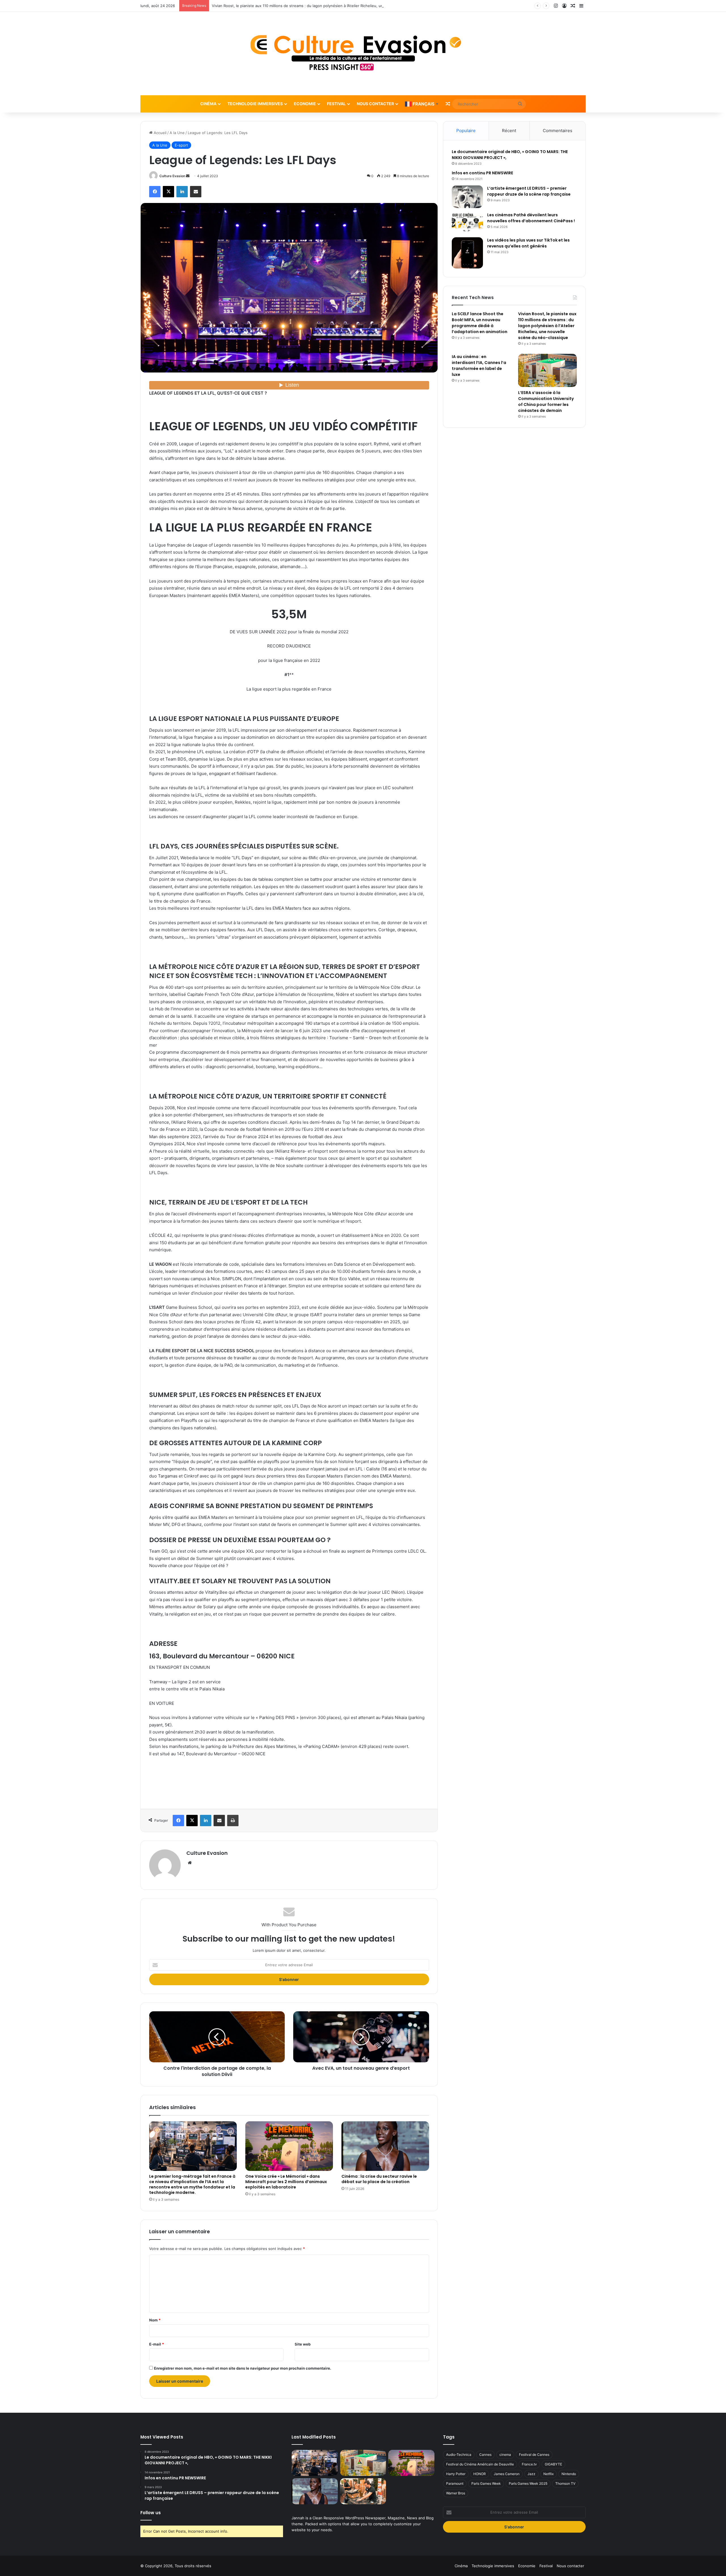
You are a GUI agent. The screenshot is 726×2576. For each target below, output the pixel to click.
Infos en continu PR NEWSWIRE (482, 173)
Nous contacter (375, 104)
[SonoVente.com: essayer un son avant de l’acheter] (363, 2491)
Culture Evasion (172, 176)
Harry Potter (456, 2474)
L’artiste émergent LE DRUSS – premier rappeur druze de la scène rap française (529, 191)
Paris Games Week (486, 2483)
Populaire (466, 131)
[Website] (190, 1863)
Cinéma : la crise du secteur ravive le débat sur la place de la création (379, 2179)
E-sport (181, 145)
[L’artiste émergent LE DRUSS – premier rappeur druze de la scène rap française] (467, 197)
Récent (509, 131)
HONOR (480, 2474)
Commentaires (558, 131)
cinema (505, 2455)
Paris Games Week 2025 (528, 2483)
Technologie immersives (255, 104)
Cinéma (208, 104)
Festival (336, 104)
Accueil (160, 133)
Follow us (151, 2513)
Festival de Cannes (534, 2455)
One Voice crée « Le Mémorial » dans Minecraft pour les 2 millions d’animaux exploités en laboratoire (286, 2182)
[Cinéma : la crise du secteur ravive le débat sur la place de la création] (385, 2146)
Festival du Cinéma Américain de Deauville (480, 2464)
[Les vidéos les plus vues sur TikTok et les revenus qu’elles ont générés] (467, 253)
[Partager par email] (196, 192)
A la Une (177, 133)
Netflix (548, 2474)
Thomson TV (565, 2483)
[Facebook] (155, 192)
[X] (168, 192)
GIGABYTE (553, 2464)
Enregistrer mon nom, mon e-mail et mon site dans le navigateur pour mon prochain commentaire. (243, 2368)
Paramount (455, 2483)
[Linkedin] (182, 192)
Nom (155, 2320)
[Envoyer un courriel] (188, 176)
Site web (303, 2344)
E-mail (157, 2344)
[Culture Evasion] (363, 54)
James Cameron (507, 2474)
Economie (305, 104)
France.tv (529, 2464)
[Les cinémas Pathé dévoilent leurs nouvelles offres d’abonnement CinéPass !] (467, 223)
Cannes (485, 2455)
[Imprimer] (233, 1821)
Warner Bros (456, 2493)
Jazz (531, 2474)
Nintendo (569, 2474)
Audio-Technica (459, 2455)
